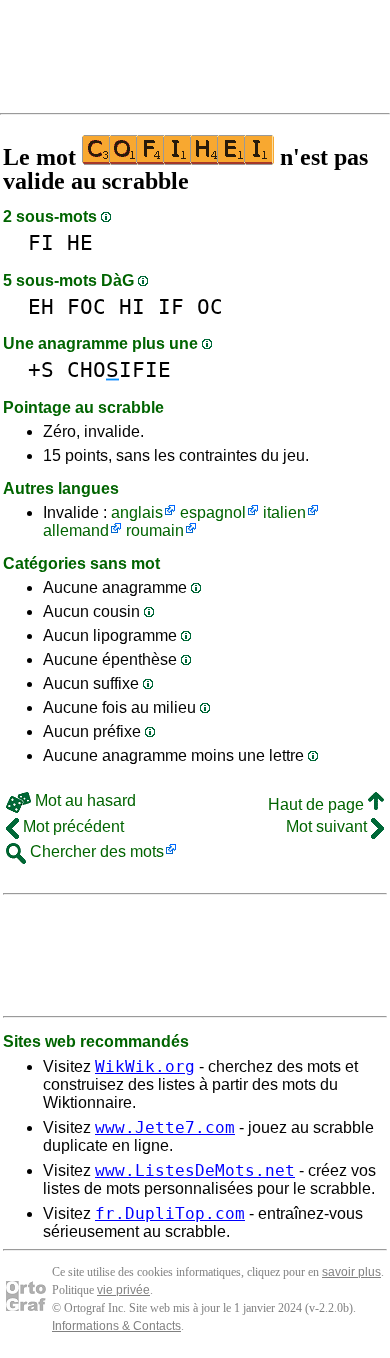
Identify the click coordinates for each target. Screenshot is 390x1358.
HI (132, 306)
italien (284, 512)
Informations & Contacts (116, 1326)
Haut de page (318, 804)
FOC (86, 306)
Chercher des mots (95, 851)
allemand (76, 530)
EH (41, 306)
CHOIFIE (119, 369)
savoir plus (351, 1272)
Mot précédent (71, 826)
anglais (137, 512)
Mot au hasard (83, 800)
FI (41, 242)
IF (171, 306)
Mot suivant (328, 826)
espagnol (213, 512)
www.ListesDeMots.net (195, 1170)
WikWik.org (145, 1066)
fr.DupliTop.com (170, 1213)
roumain (155, 530)
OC (210, 306)
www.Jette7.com (165, 1127)
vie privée (123, 1290)
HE (80, 242)
